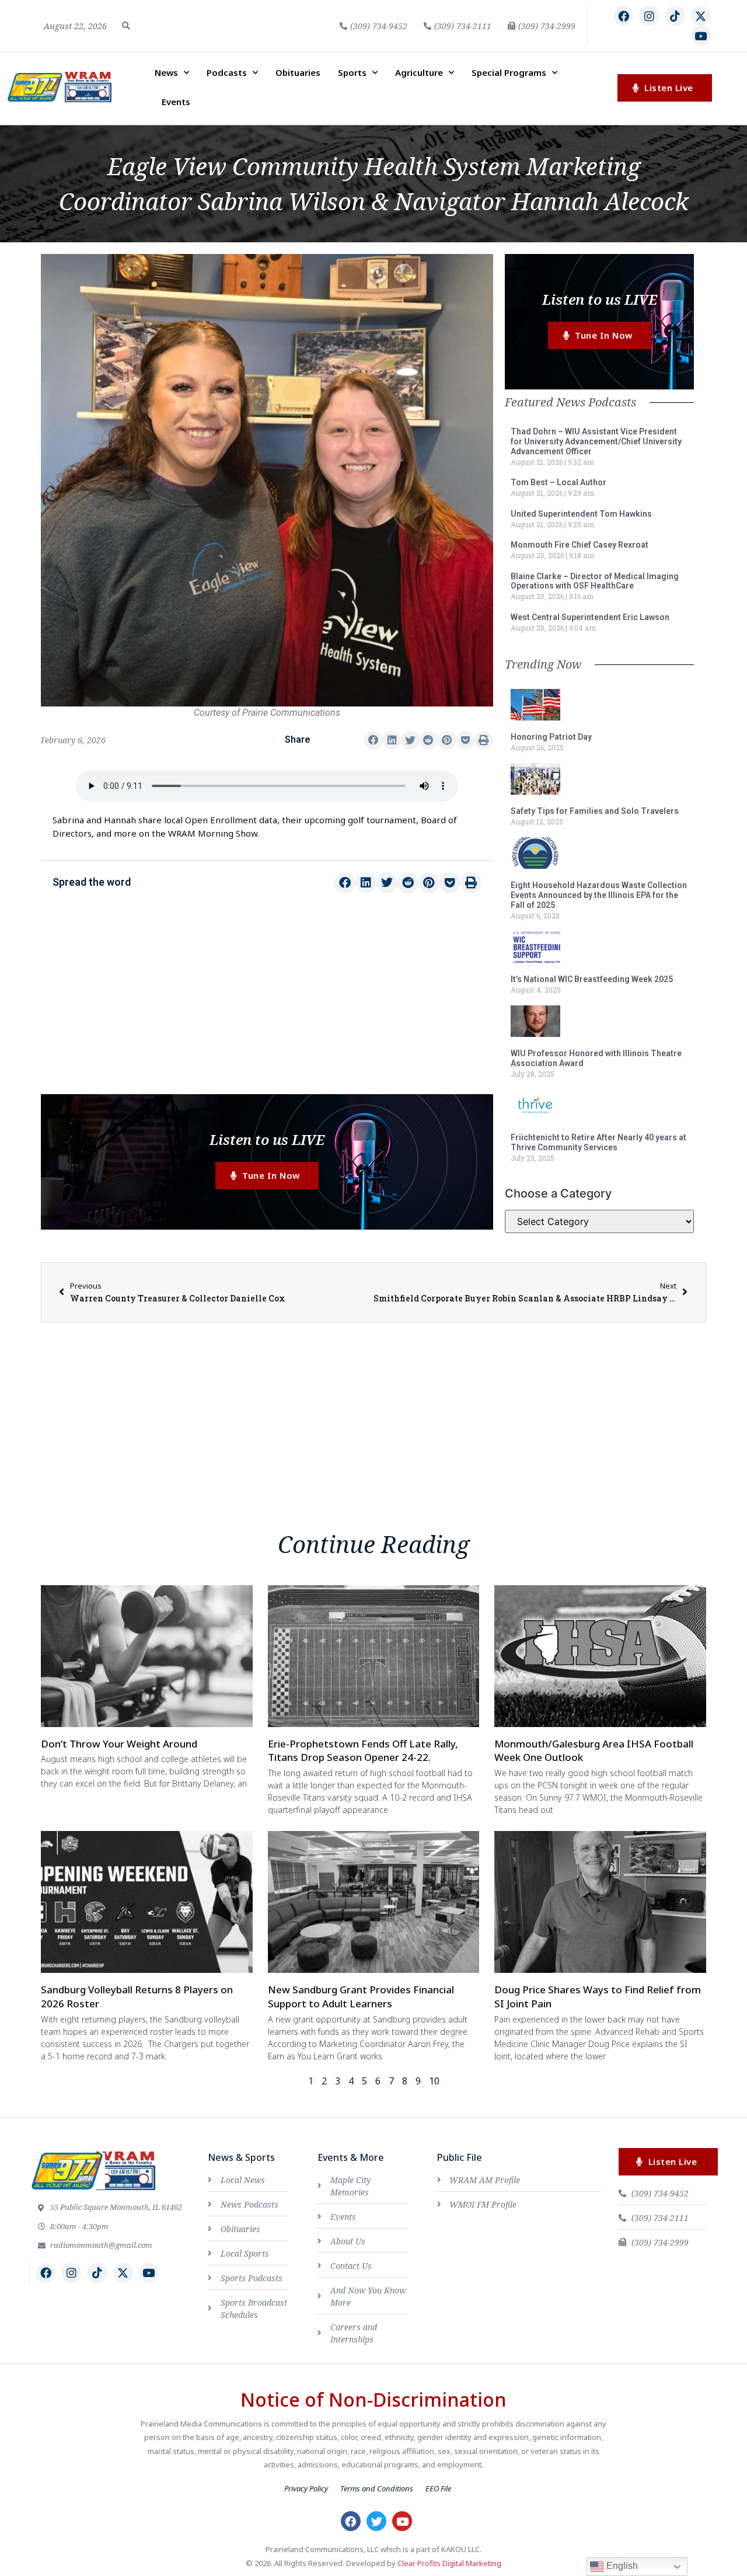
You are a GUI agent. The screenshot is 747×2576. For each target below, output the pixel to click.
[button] (126, 26)
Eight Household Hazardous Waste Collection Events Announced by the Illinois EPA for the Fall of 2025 (599, 895)
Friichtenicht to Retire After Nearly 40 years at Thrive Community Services (598, 1142)
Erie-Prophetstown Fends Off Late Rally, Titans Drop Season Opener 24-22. (363, 1751)
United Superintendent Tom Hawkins (581, 514)
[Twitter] (376, 2521)
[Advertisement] (267, 1001)
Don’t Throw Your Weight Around (119, 1744)
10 (434, 2081)
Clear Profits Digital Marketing (449, 2563)
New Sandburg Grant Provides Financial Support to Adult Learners (361, 1997)
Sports (352, 72)
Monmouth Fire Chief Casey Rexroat (580, 545)
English (621, 2566)
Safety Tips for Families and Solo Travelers (595, 811)
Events (176, 102)
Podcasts (227, 72)
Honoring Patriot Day (551, 737)
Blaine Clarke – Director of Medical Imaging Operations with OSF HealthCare (595, 581)
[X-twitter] (701, 16)
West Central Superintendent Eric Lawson (590, 617)
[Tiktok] (675, 16)
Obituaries (298, 72)
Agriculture (419, 72)
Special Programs (509, 72)
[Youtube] (701, 36)
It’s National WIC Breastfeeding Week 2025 (592, 979)
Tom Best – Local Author (558, 482)
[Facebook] (623, 16)
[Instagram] (649, 16)
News (166, 72)
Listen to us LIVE (267, 1139)
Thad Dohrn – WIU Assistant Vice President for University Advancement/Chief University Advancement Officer (596, 441)
